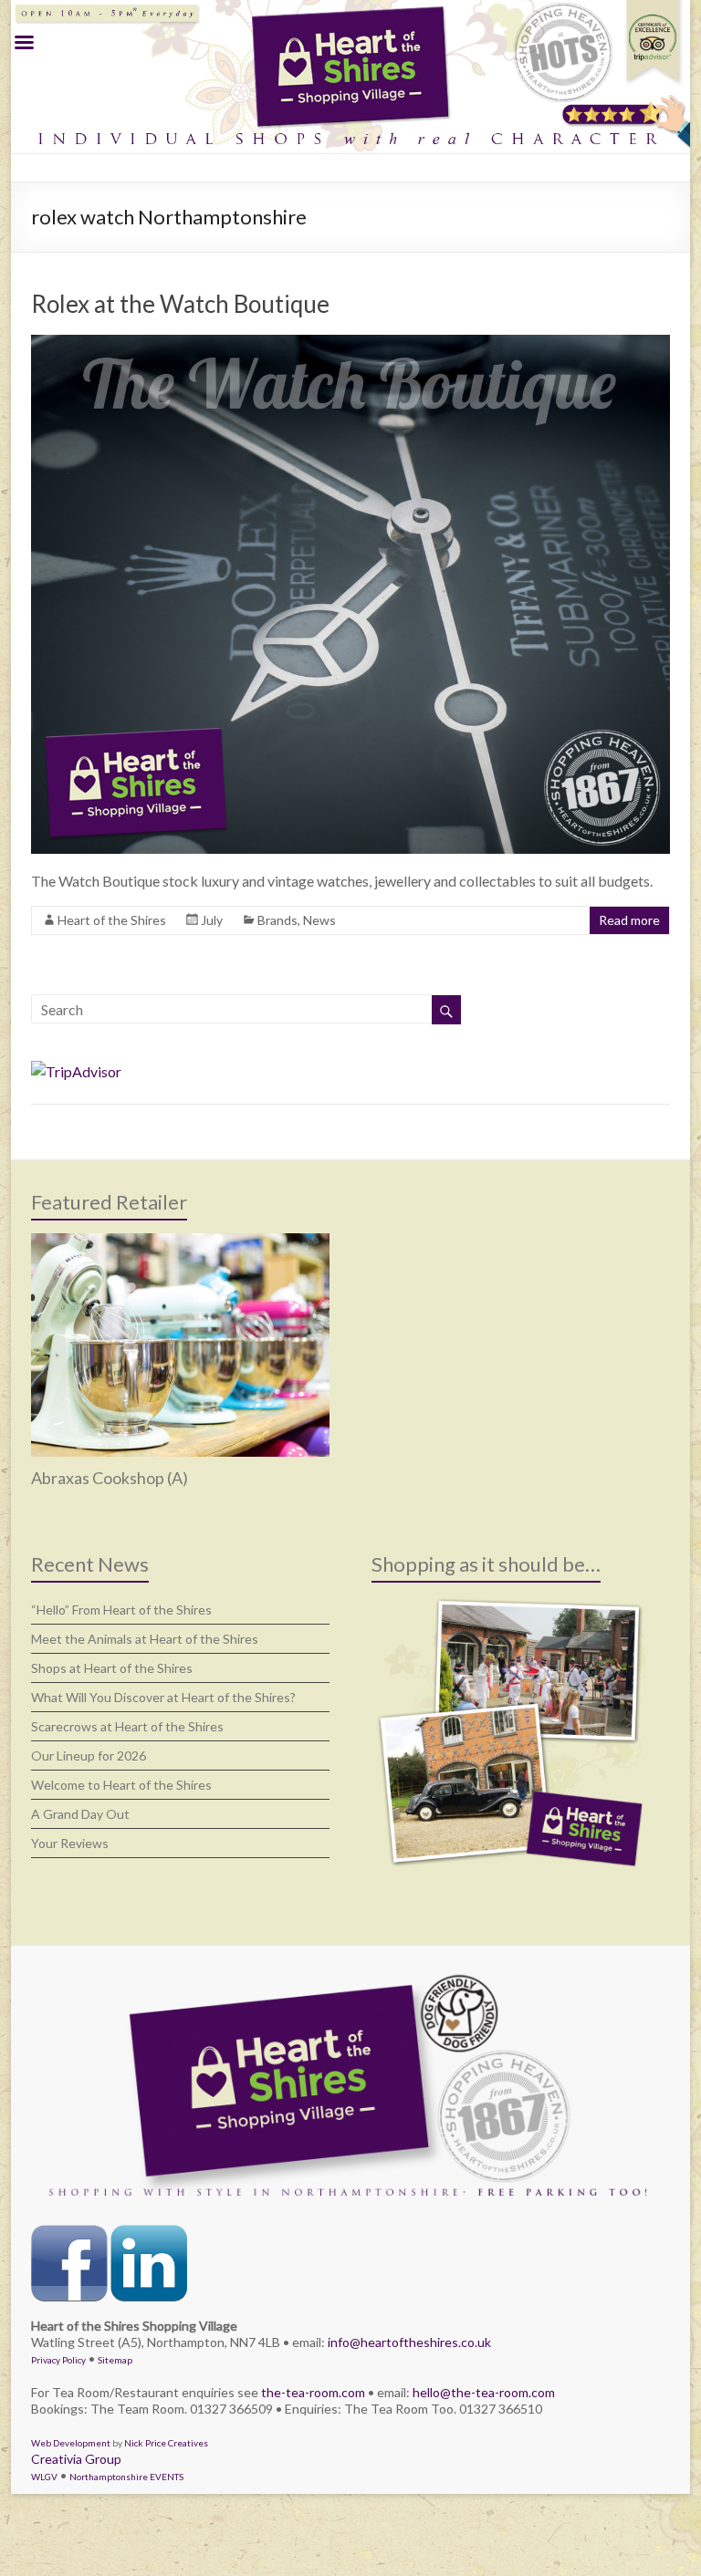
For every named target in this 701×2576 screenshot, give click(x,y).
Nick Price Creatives (166, 2443)
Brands (277, 920)
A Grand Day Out (80, 1814)
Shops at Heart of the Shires (112, 1668)
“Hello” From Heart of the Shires (121, 1610)
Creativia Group (76, 2459)
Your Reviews (70, 1843)
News (319, 920)
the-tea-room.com (313, 2392)
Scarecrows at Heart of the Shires (127, 1726)
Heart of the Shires (112, 920)
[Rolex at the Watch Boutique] (350, 343)
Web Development (71, 2443)
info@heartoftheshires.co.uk (409, 2342)
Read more (629, 920)
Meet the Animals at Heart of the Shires (145, 1639)
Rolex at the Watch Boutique (180, 304)
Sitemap (115, 2360)
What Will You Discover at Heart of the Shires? (163, 1697)
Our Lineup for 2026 (89, 1755)
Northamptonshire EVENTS (126, 2477)
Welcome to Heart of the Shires (121, 1785)
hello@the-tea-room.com (484, 2392)
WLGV (44, 2477)
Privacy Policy (58, 2360)
